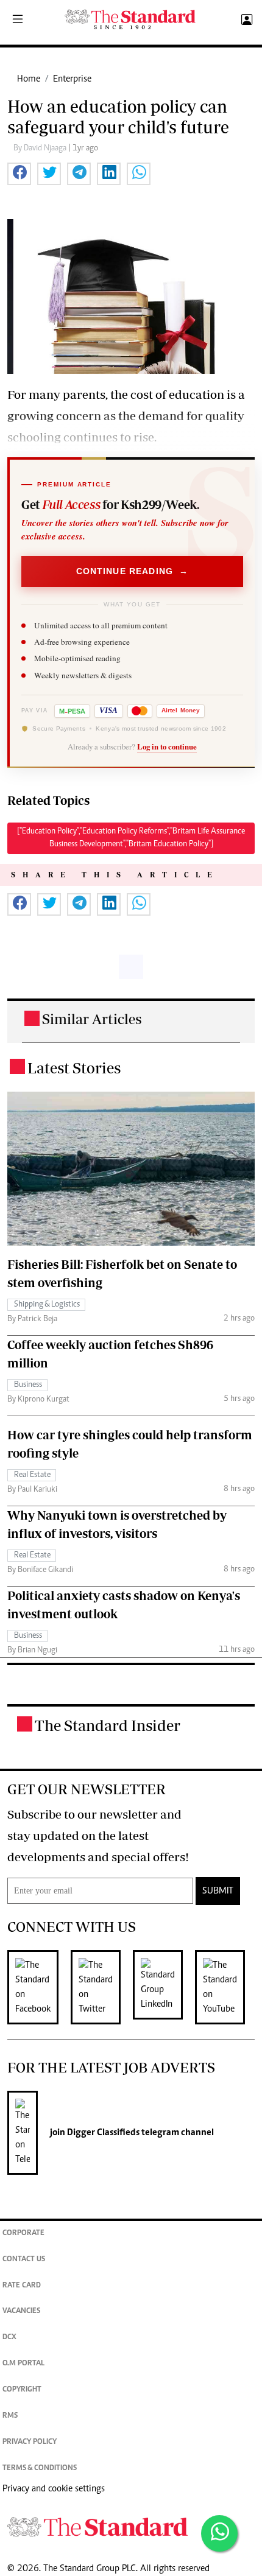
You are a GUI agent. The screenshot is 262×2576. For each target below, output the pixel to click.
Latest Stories (74, 1068)
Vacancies (21, 2311)
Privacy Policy (30, 2442)
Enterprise (72, 79)
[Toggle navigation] (18, 20)
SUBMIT (218, 1891)
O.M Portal (23, 2364)
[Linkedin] (164, 1987)
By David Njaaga (41, 149)
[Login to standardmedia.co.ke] (245, 20)
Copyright (22, 2390)
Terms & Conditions (40, 2469)
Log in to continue (167, 746)
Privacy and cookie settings (54, 2489)
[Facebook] (39, 1987)
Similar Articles (92, 1019)
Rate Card (22, 2286)
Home (29, 79)
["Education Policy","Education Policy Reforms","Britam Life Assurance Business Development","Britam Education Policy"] (131, 838)
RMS (10, 2416)
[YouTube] (226, 1987)
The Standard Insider (108, 1725)
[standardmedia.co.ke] (130, 20)
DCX (9, 2338)
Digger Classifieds (102, 2133)
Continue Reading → (133, 571)
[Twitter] (102, 1987)
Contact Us (24, 2260)
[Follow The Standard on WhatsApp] (219, 2533)
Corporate (23, 2234)
